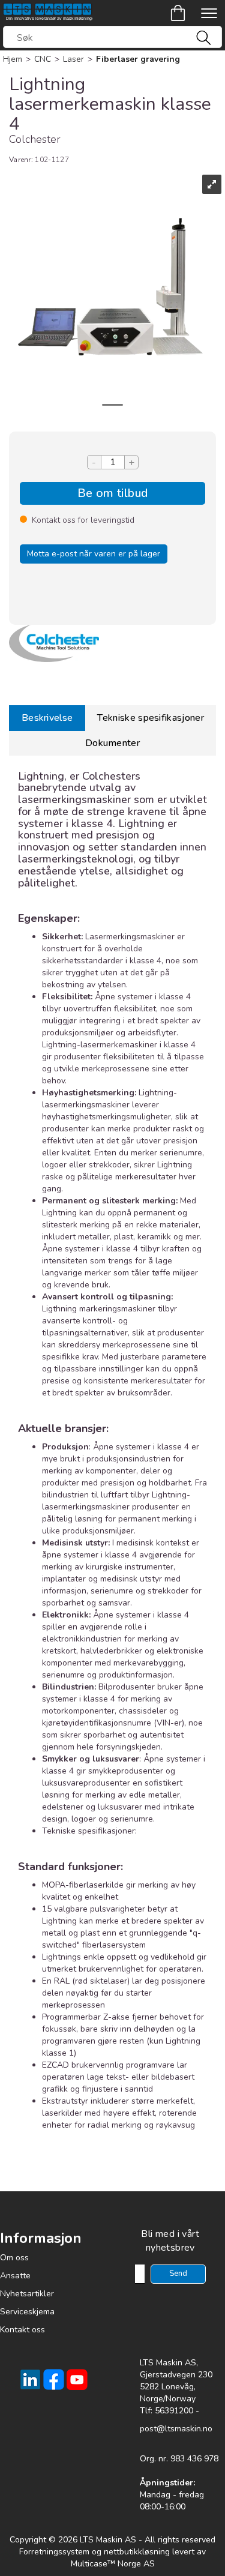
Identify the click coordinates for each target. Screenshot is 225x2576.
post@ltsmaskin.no (176, 2429)
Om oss (14, 2258)
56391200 (174, 2411)
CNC (43, 59)
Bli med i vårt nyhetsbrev (170, 2241)
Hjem (13, 59)
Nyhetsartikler (27, 2294)
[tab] (47, 718)
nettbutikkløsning (137, 2552)
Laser (73, 59)
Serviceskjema (27, 2312)
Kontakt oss (22, 2330)
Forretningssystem (54, 2552)
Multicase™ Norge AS (113, 2564)
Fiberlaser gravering (138, 59)
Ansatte (15, 2276)
